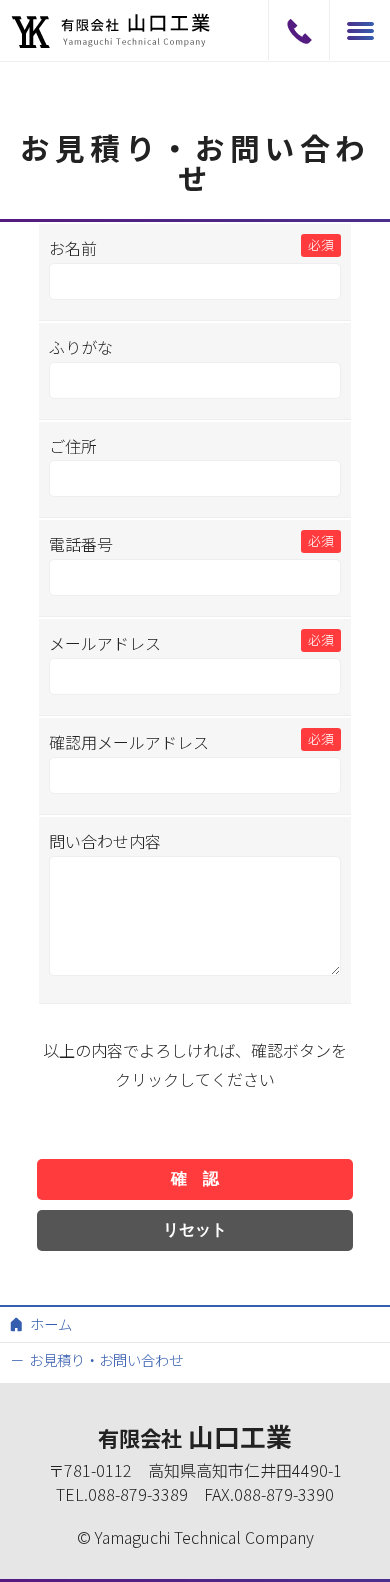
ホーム (51, 1323)
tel (299, 30)
